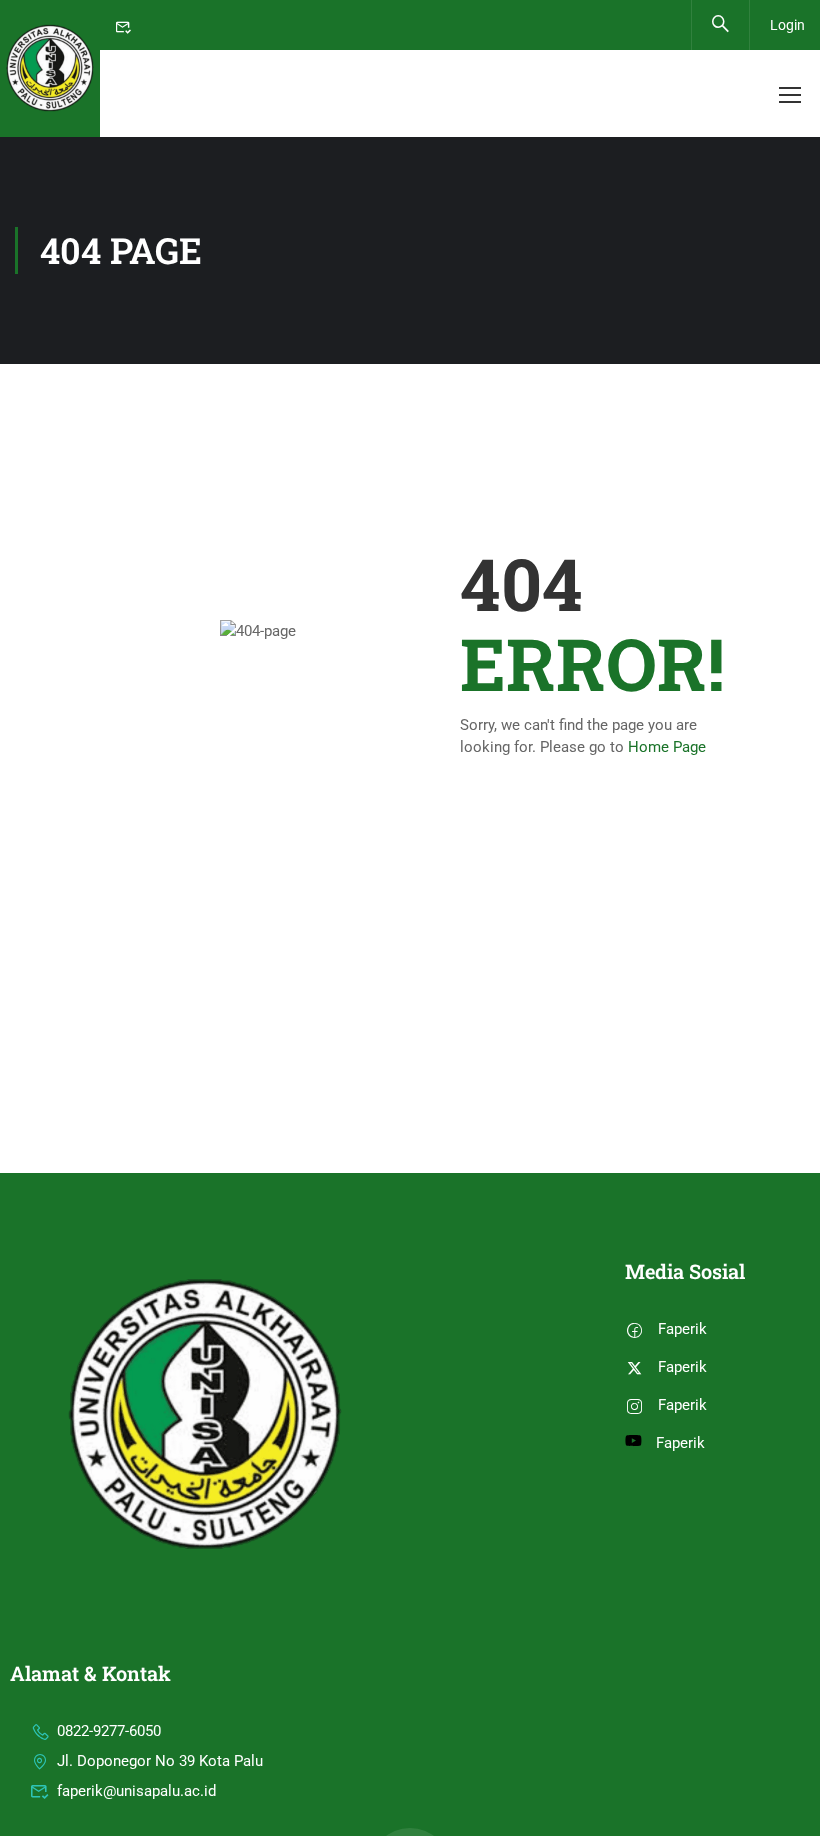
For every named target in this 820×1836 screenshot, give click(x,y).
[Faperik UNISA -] (50, 68)
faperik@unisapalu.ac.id (136, 1791)
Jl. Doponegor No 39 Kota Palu (160, 1761)
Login (787, 25)
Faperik (682, 1329)
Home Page (667, 747)
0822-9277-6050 (109, 1731)
